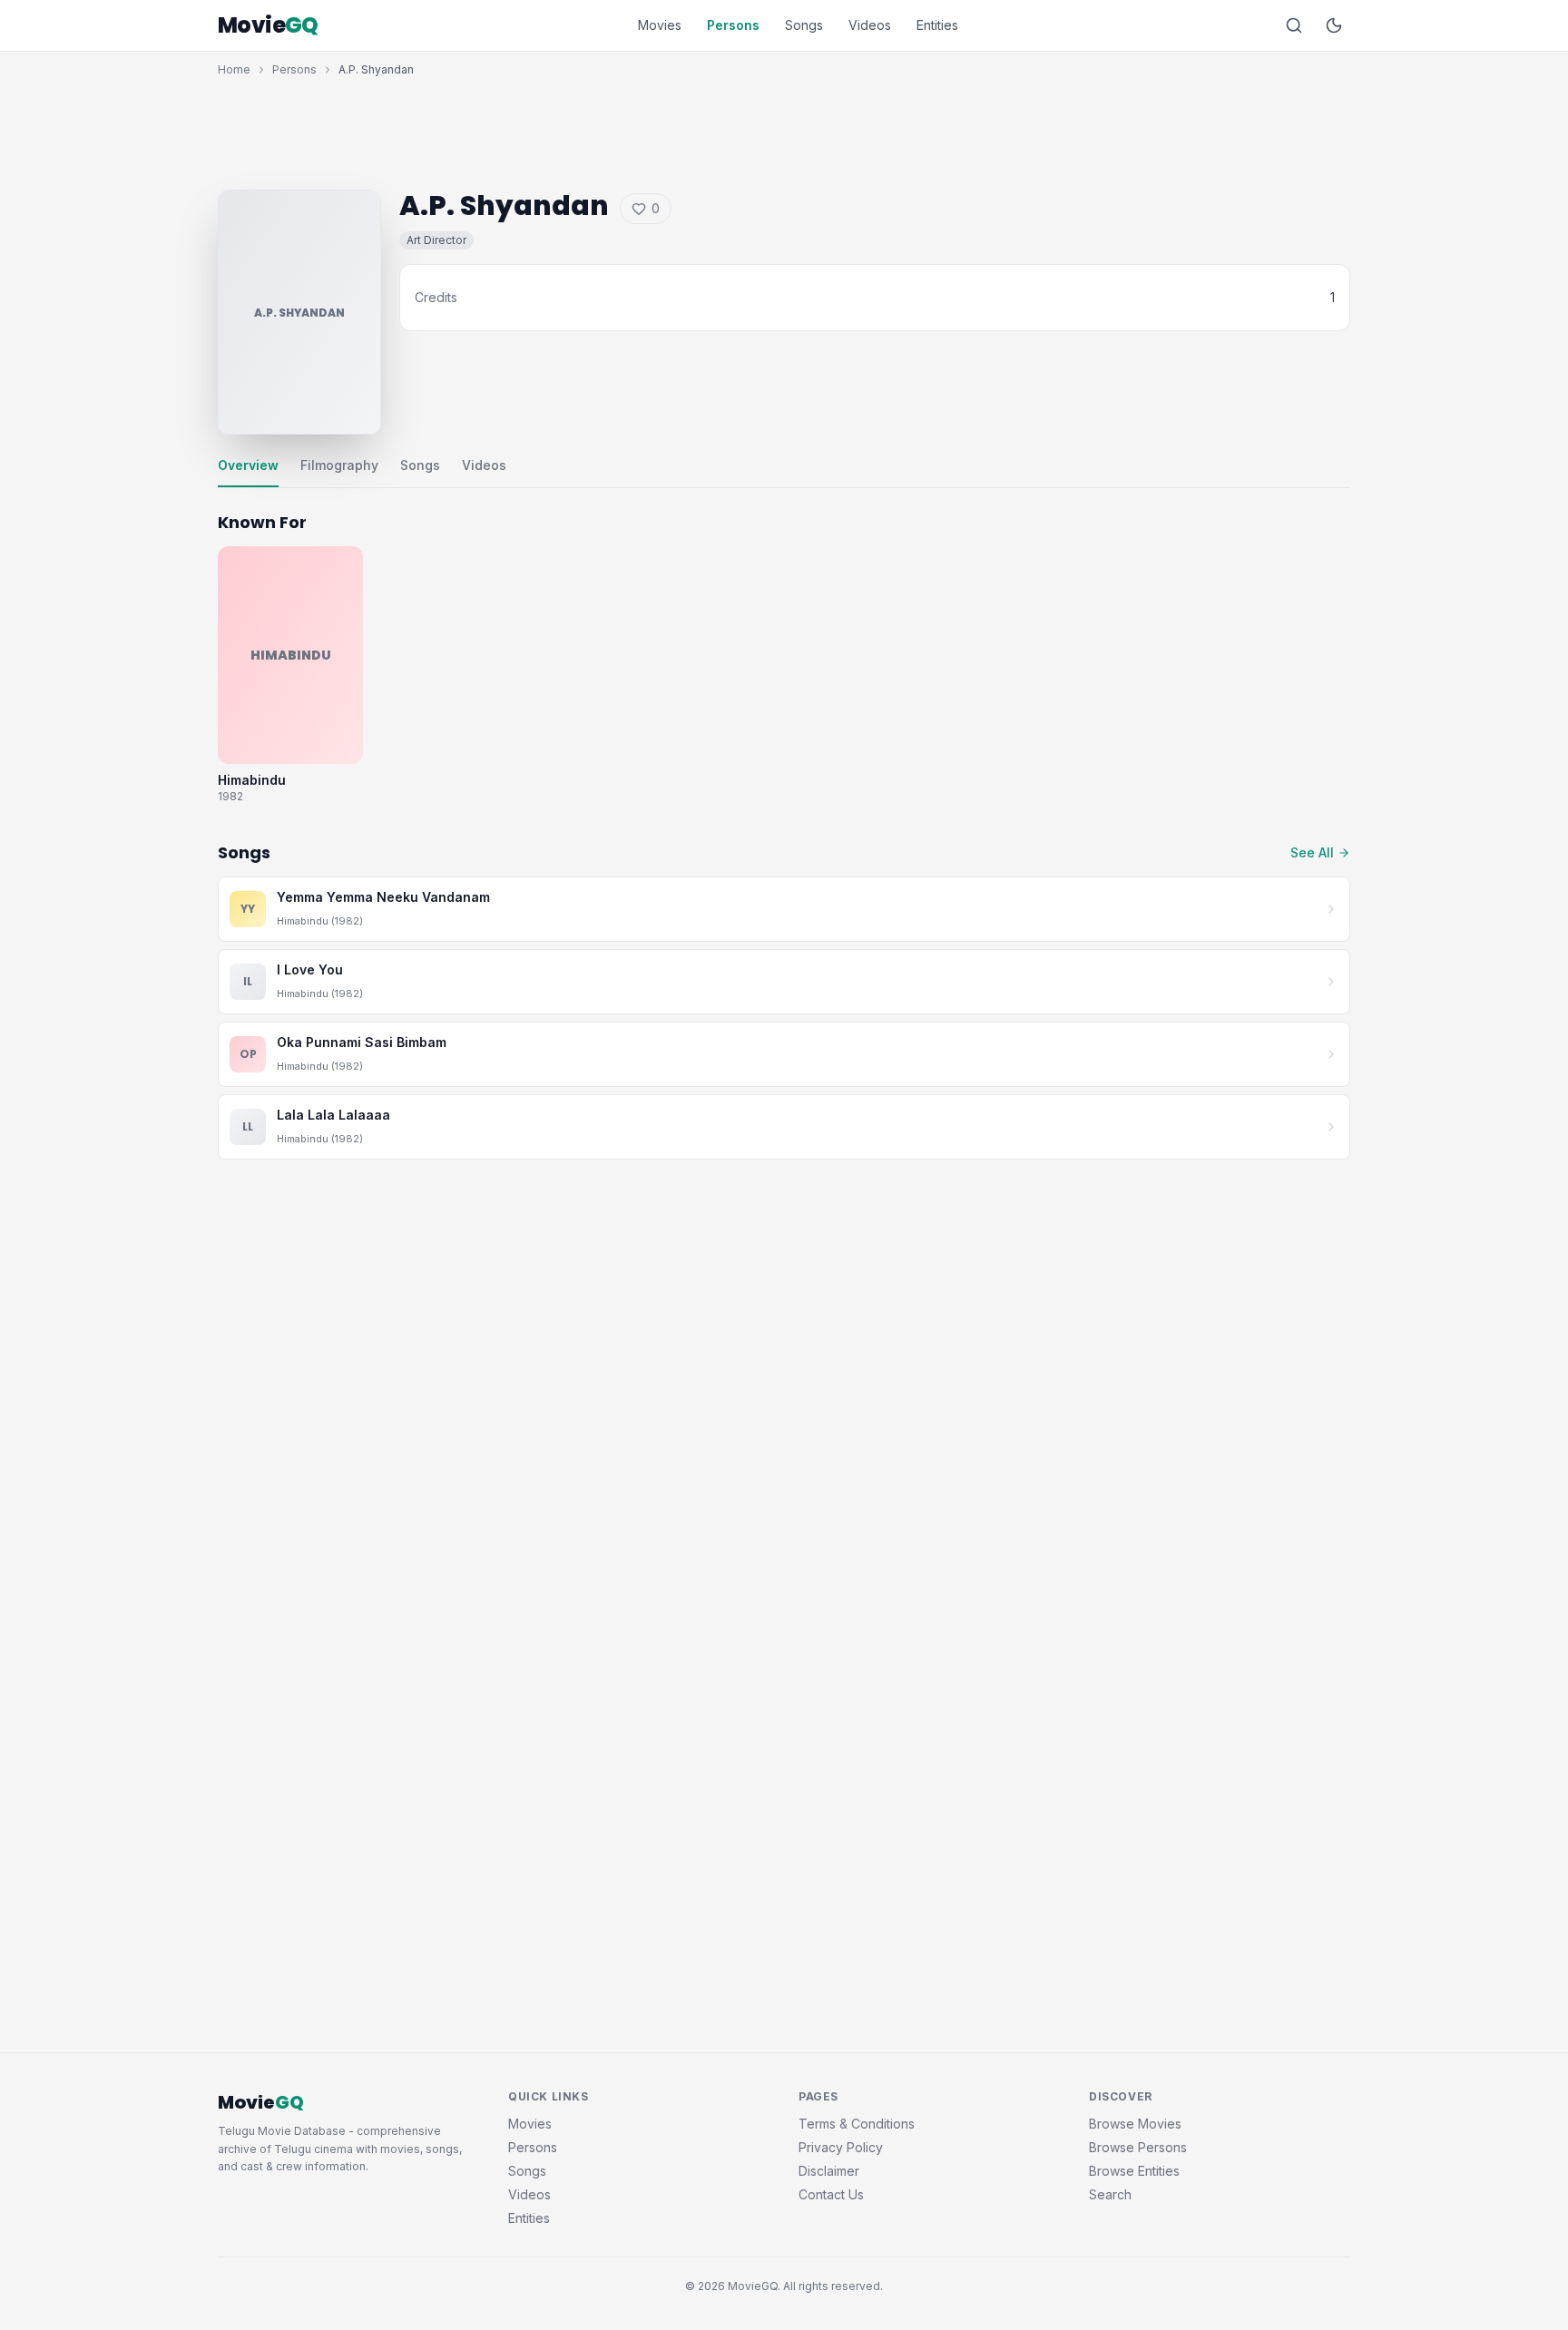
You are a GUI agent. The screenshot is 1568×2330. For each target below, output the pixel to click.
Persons (733, 25)
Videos (870, 25)
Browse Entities (1134, 2171)
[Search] (1294, 25)
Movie (268, 25)
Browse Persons (1138, 2147)
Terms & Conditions (857, 2124)
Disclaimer (829, 2171)
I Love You (310, 969)
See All (1312, 852)
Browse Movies (1135, 2124)
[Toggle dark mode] (1334, 25)
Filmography (339, 465)
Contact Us (831, 2194)
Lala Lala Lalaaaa (333, 1115)
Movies (660, 25)
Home (234, 69)
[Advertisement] (784, 129)
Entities (937, 25)
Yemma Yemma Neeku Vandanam (383, 897)
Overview (248, 465)
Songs (804, 25)
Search (1110, 2194)
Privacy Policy (841, 2147)
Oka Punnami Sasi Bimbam (362, 1042)
